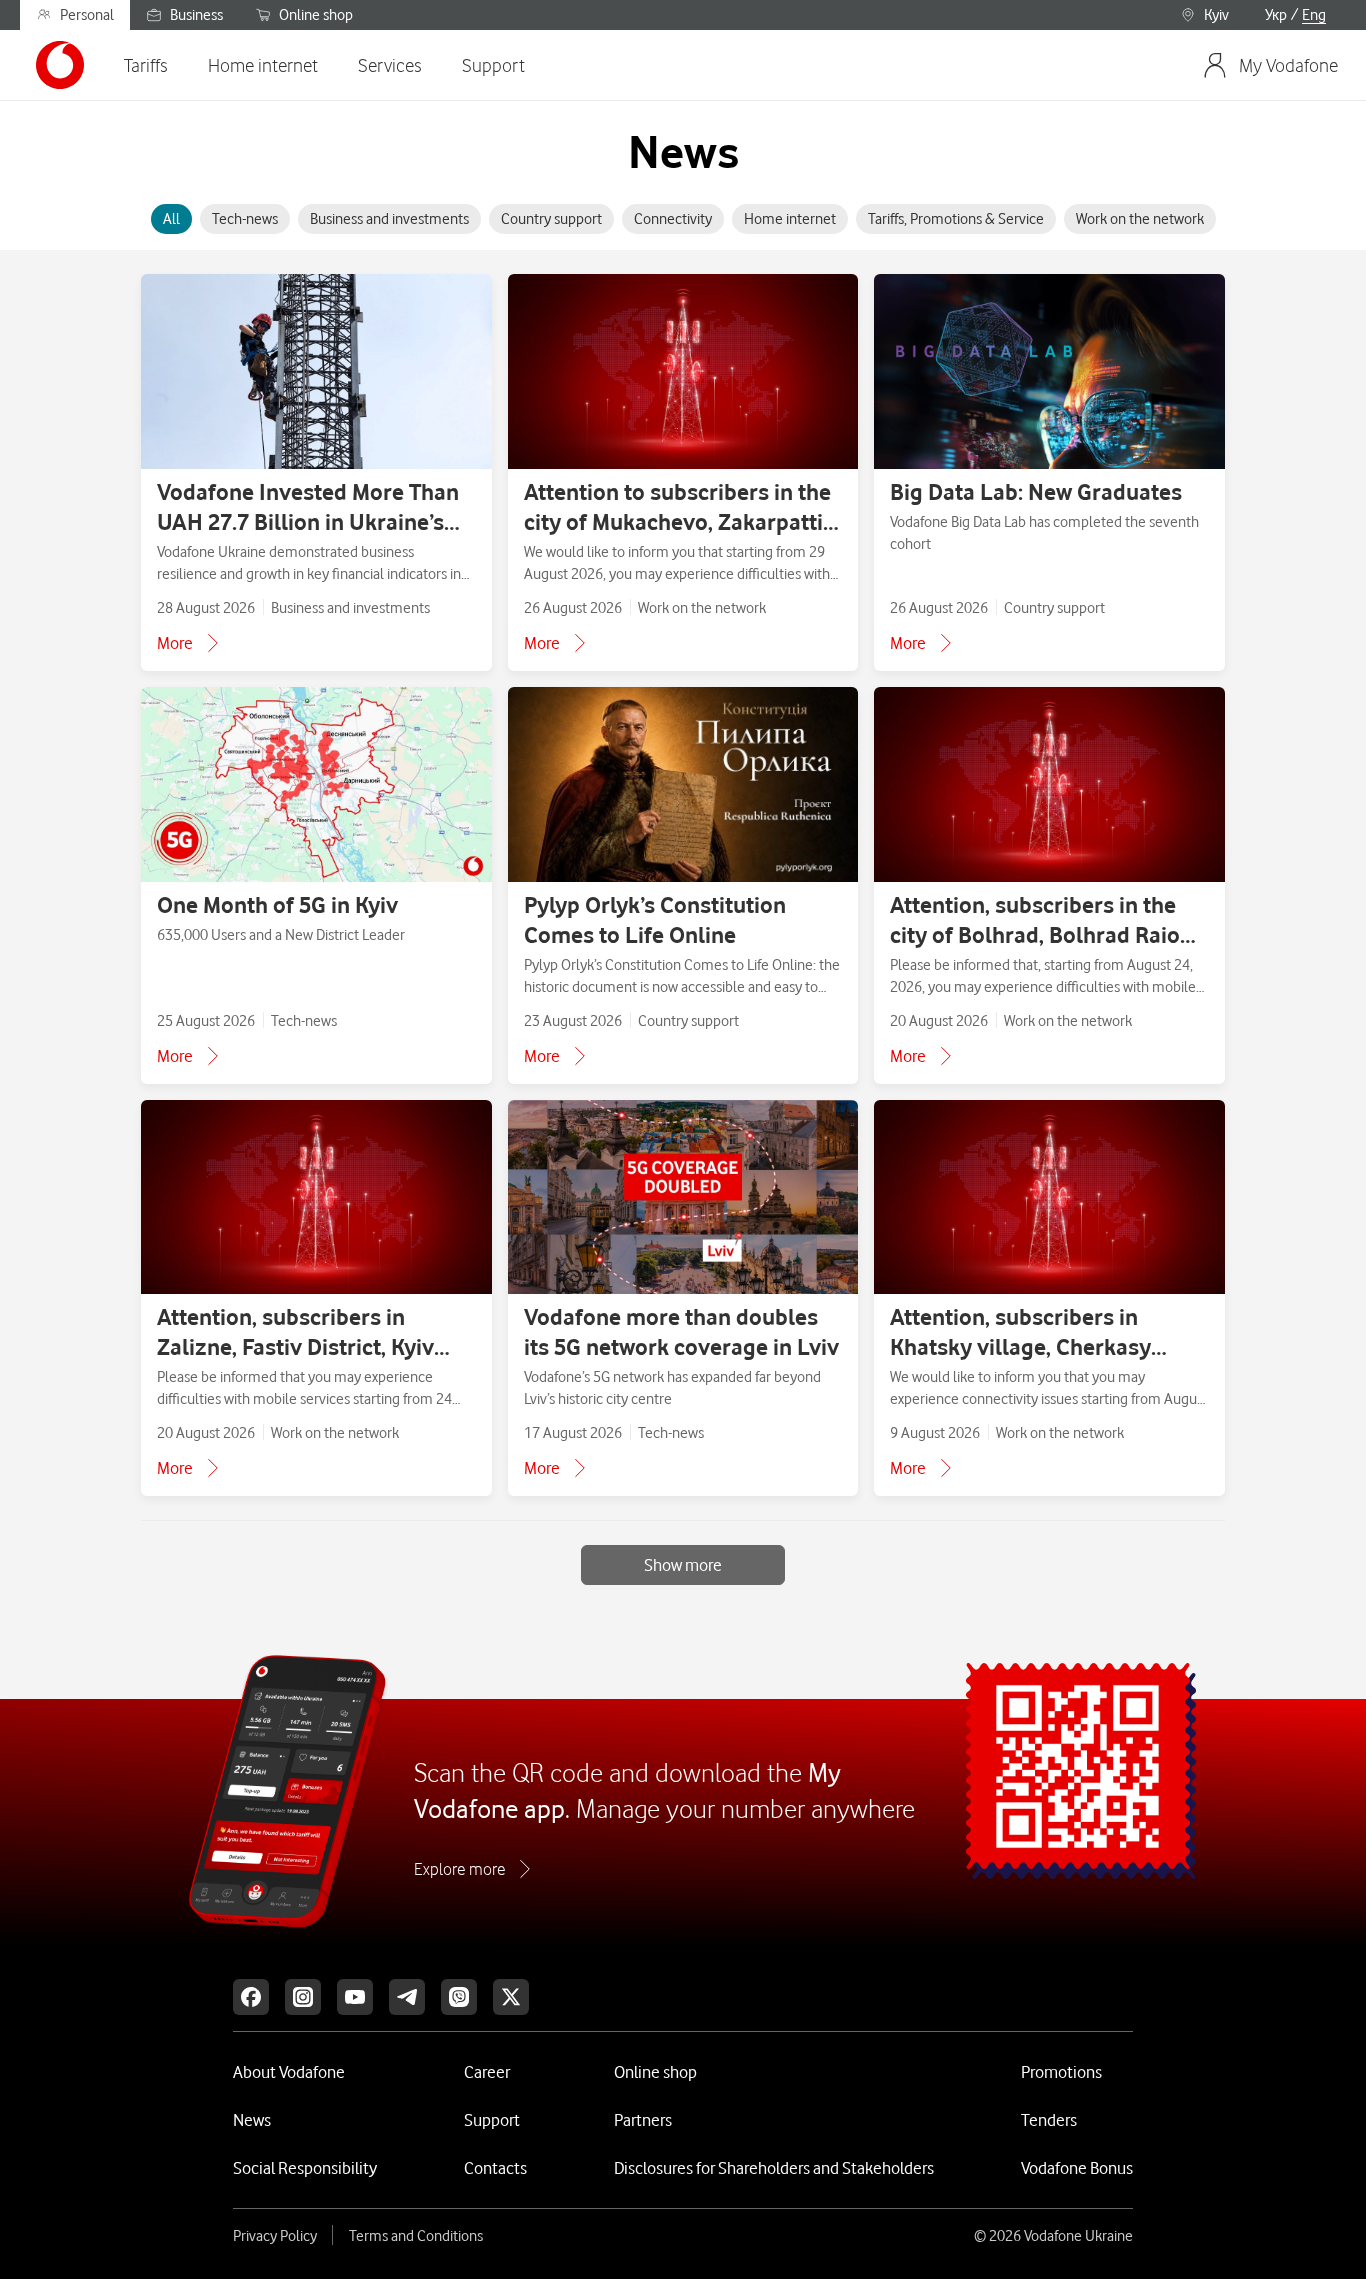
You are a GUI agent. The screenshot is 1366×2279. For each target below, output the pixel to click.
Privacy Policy (275, 2236)
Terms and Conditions (416, 2236)
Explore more (459, 1869)
